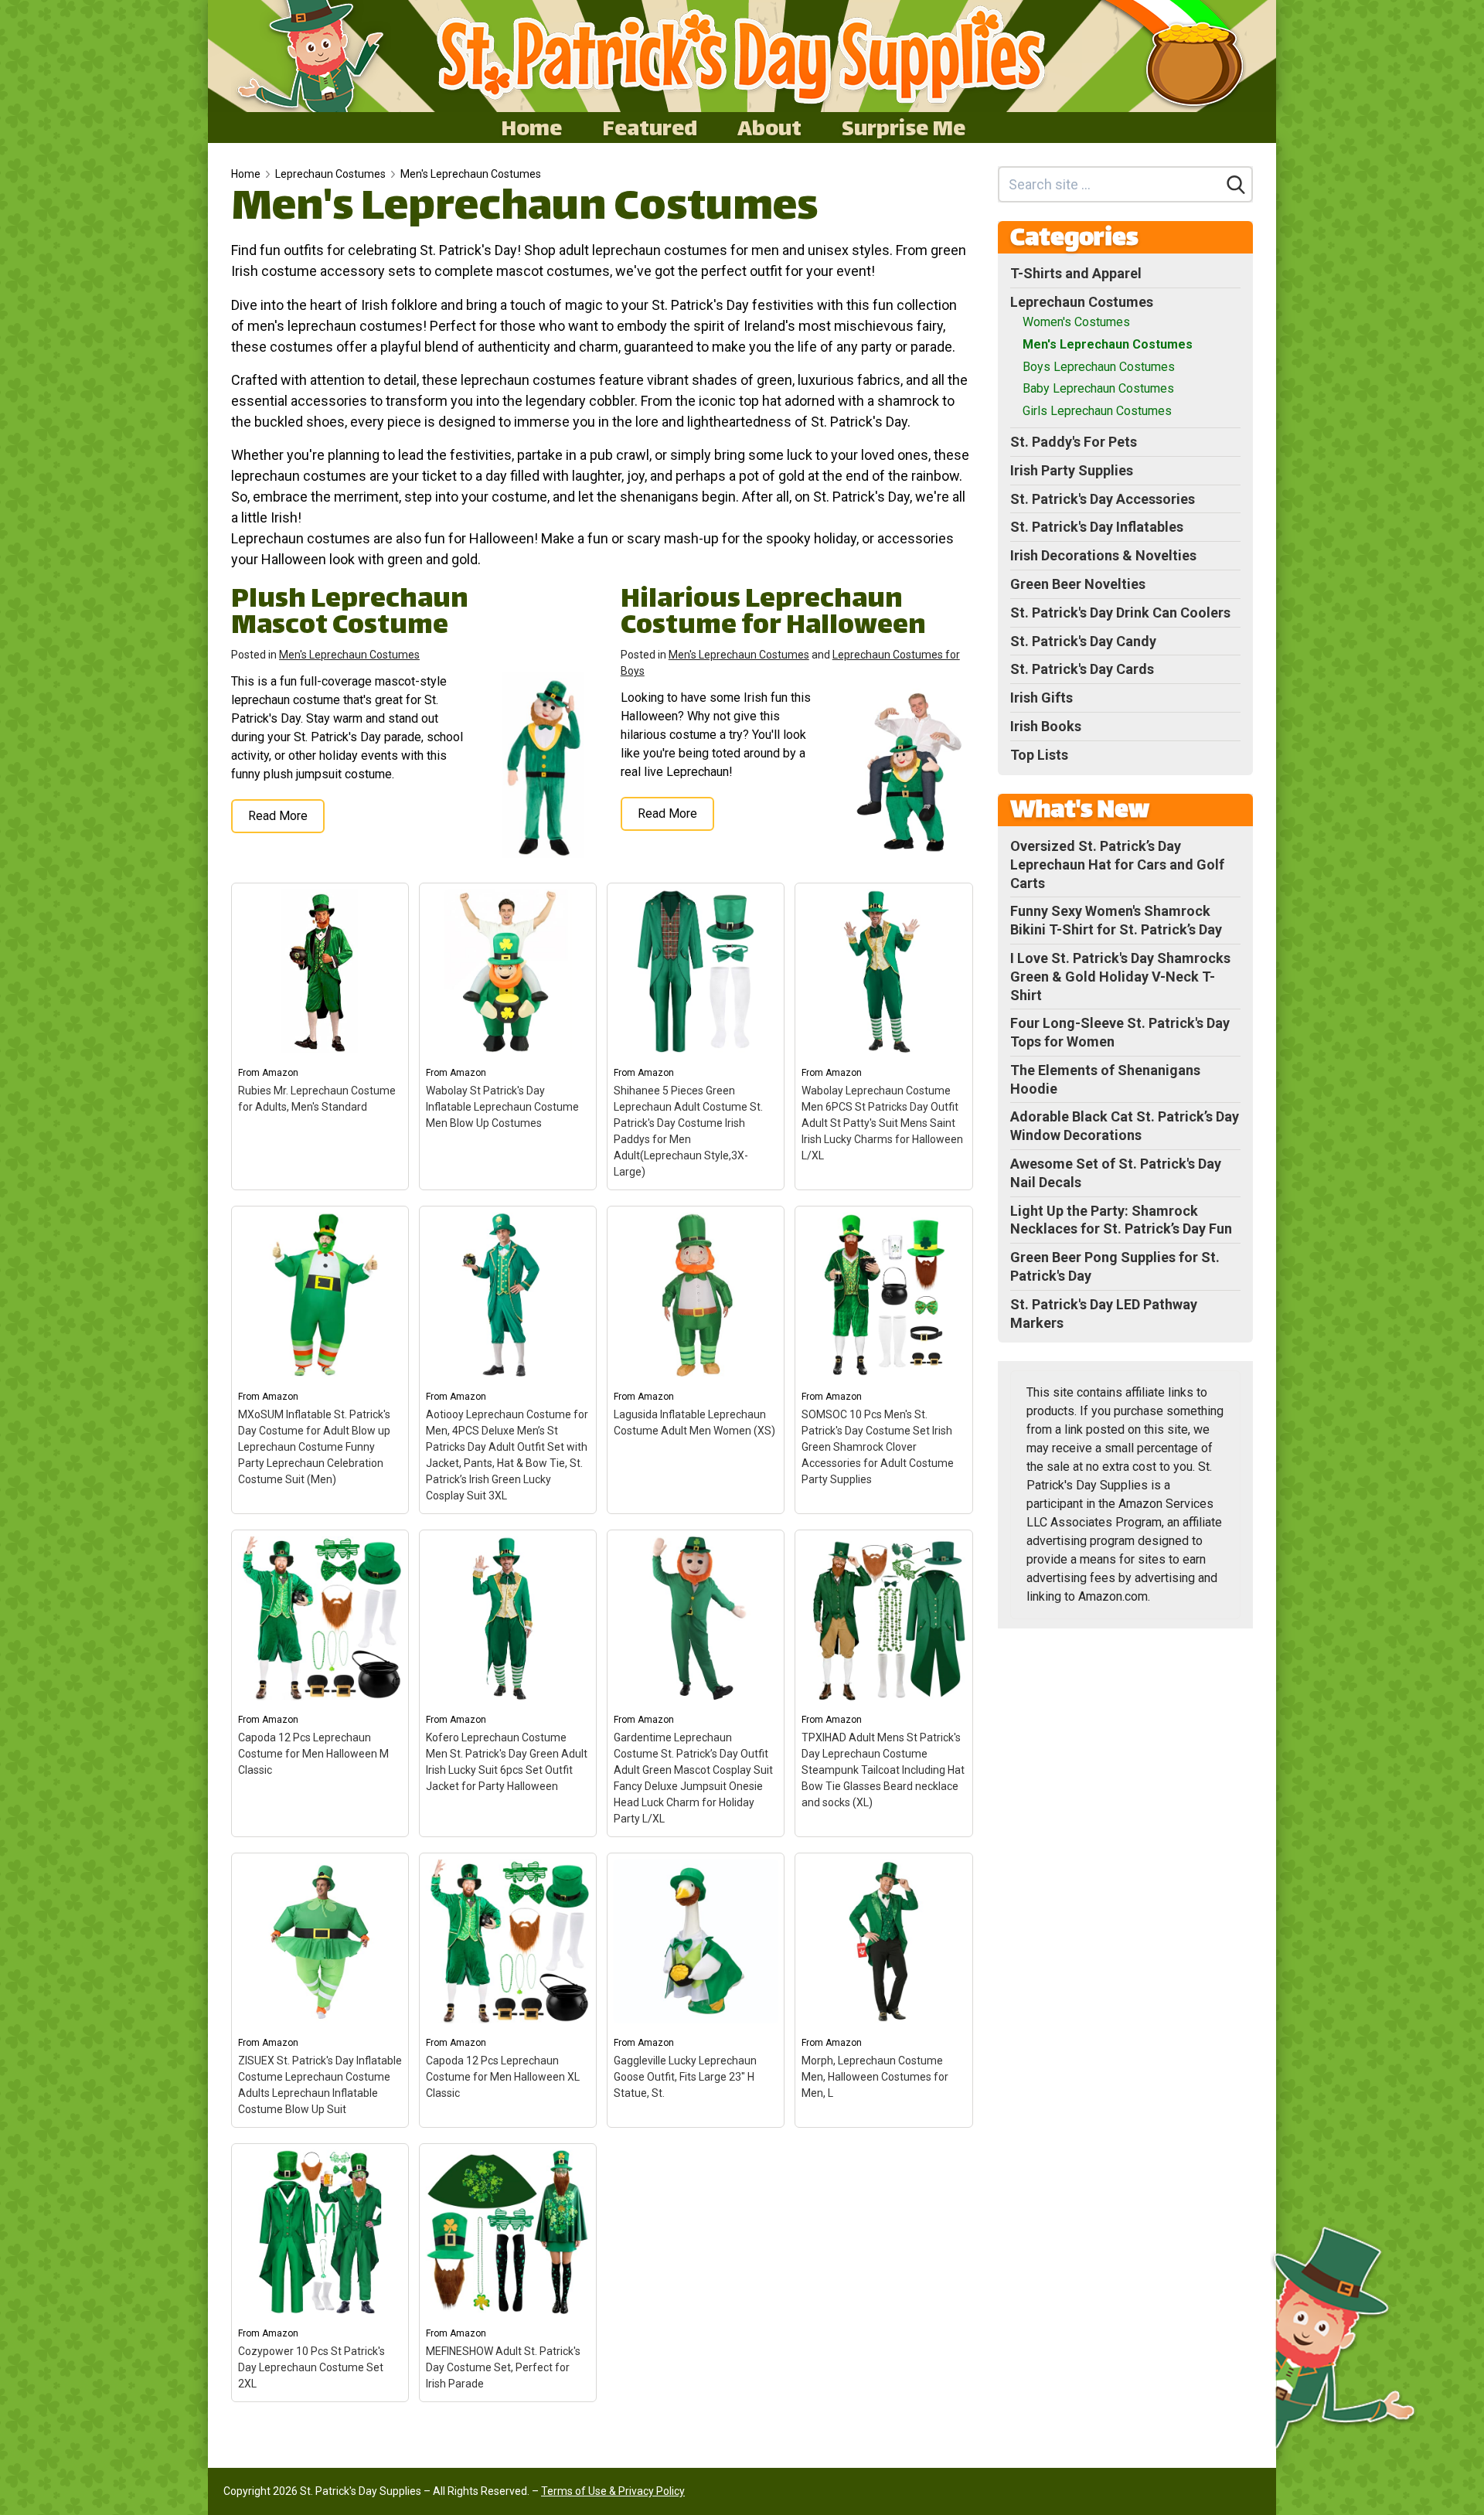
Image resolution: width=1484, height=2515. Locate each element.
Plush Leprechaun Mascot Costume (350, 614)
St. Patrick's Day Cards (1082, 669)
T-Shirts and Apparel (1076, 273)
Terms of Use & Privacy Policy (613, 2491)
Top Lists (1039, 755)
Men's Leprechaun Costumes (471, 174)
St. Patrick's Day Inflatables (1097, 527)
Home (531, 128)
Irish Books (1046, 726)
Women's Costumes (1076, 322)
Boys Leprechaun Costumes (1099, 367)
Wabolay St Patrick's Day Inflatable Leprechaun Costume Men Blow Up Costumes (502, 1107)
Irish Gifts (1042, 698)
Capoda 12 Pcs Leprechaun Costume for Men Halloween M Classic (313, 1754)
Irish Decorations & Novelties (1103, 555)
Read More (278, 816)
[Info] (388, 904)
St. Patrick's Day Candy (1083, 641)
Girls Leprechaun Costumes (1097, 411)
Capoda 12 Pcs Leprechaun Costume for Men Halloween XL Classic (503, 2077)
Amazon (280, 1073)
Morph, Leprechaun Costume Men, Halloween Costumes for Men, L (875, 2077)
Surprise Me (904, 128)
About (769, 128)
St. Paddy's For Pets (1074, 442)
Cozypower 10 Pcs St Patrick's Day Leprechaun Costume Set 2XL (311, 2367)
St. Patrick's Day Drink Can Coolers (1120, 613)
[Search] (1236, 185)
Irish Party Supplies (1072, 470)
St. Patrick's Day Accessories (1103, 499)
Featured (650, 128)
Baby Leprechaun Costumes (1098, 388)
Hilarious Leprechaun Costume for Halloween (773, 614)
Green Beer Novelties (1078, 584)
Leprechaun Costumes (330, 174)
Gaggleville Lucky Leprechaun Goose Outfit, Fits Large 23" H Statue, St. (685, 2077)
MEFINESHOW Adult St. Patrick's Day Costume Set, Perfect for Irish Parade (503, 2367)
